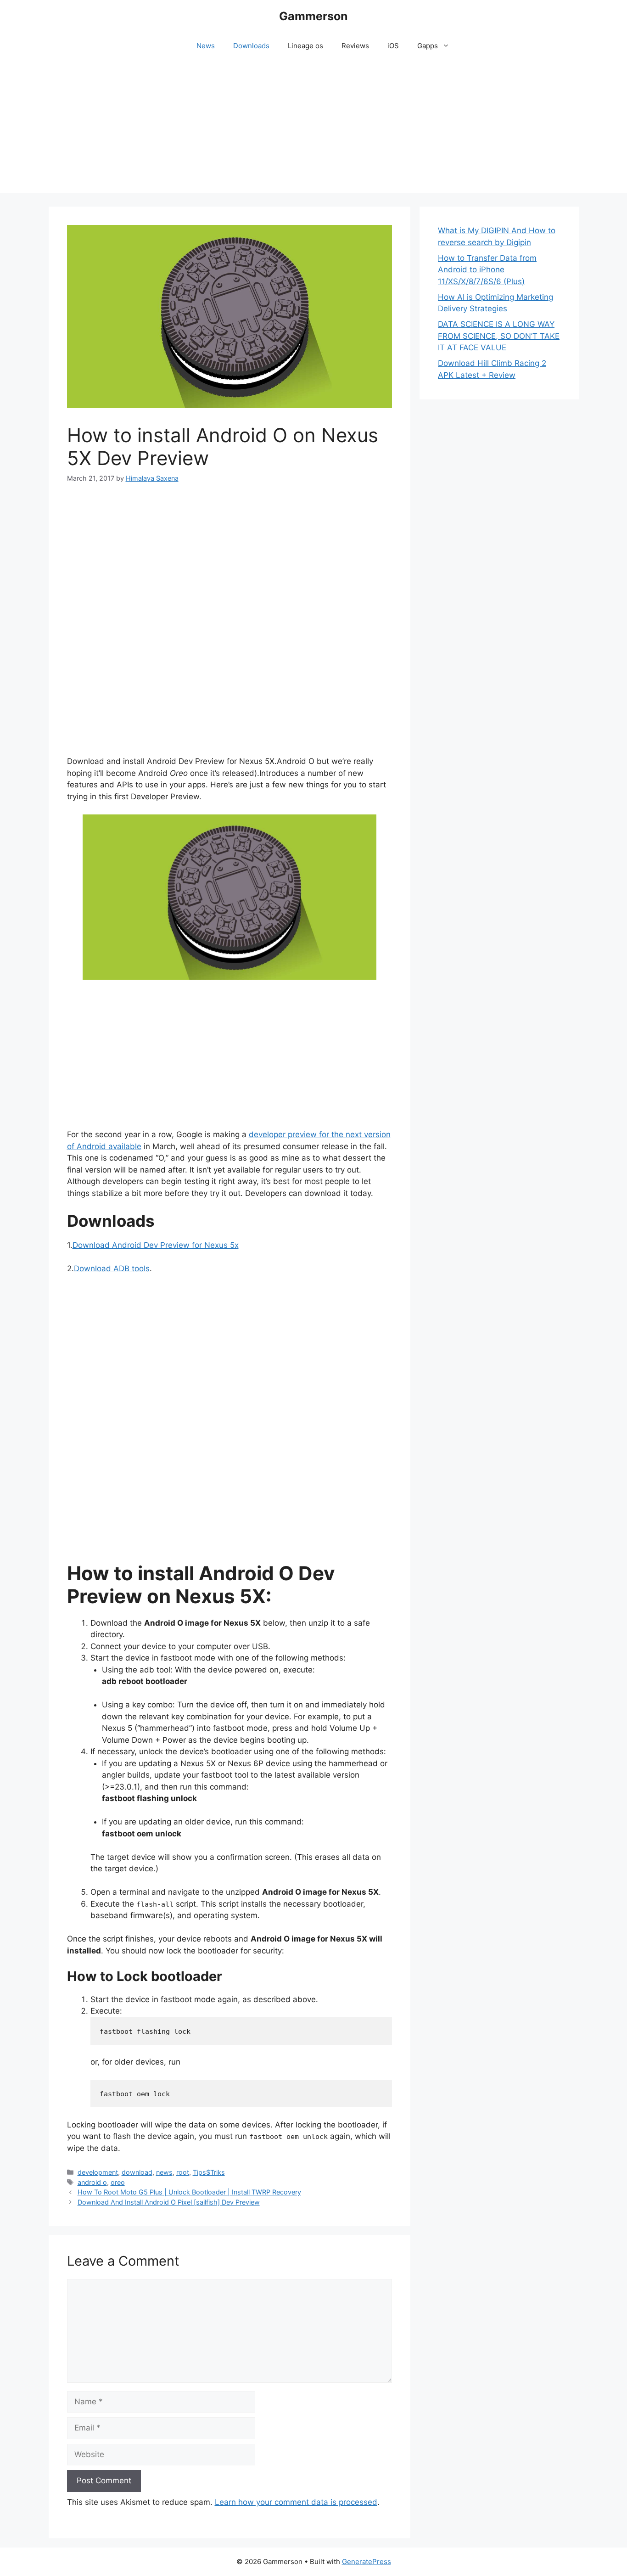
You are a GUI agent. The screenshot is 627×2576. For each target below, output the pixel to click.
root (183, 2172)
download (137, 2172)
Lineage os (305, 46)
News (206, 46)
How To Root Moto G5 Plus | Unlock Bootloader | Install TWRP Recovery (189, 2192)
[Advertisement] (313, 129)
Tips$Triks (209, 2172)
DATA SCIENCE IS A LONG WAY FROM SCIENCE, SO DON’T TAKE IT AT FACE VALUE (499, 336)
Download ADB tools (112, 1268)
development (98, 2172)
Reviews (355, 46)
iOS (393, 46)
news (164, 2172)
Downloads (251, 46)
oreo (118, 2182)
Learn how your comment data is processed (296, 2502)
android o (92, 2182)
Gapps (428, 46)
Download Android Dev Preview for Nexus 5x (156, 1245)
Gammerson (313, 16)
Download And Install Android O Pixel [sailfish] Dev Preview (169, 2202)
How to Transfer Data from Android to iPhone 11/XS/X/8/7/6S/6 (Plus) (487, 270)
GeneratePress (367, 2562)
